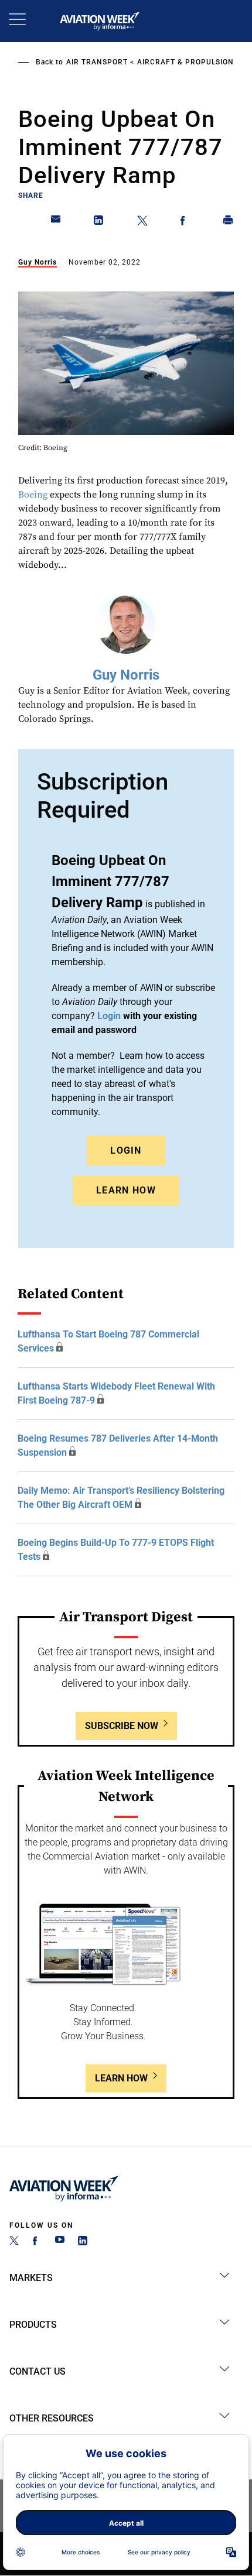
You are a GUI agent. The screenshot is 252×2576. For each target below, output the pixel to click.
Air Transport (97, 62)
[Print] (229, 222)
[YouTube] (60, 2242)
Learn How (126, 1190)
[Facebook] (37, 2242)
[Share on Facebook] (185, 222)
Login (126, 1150)
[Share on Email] (56, 222)
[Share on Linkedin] (99, 222)
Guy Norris (38, 262)
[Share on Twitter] (142, 222)
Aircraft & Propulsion (185, 62)
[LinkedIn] (83, 2242)
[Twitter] (14, 2242)
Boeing (33, 495)
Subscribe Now (122, 1726)
